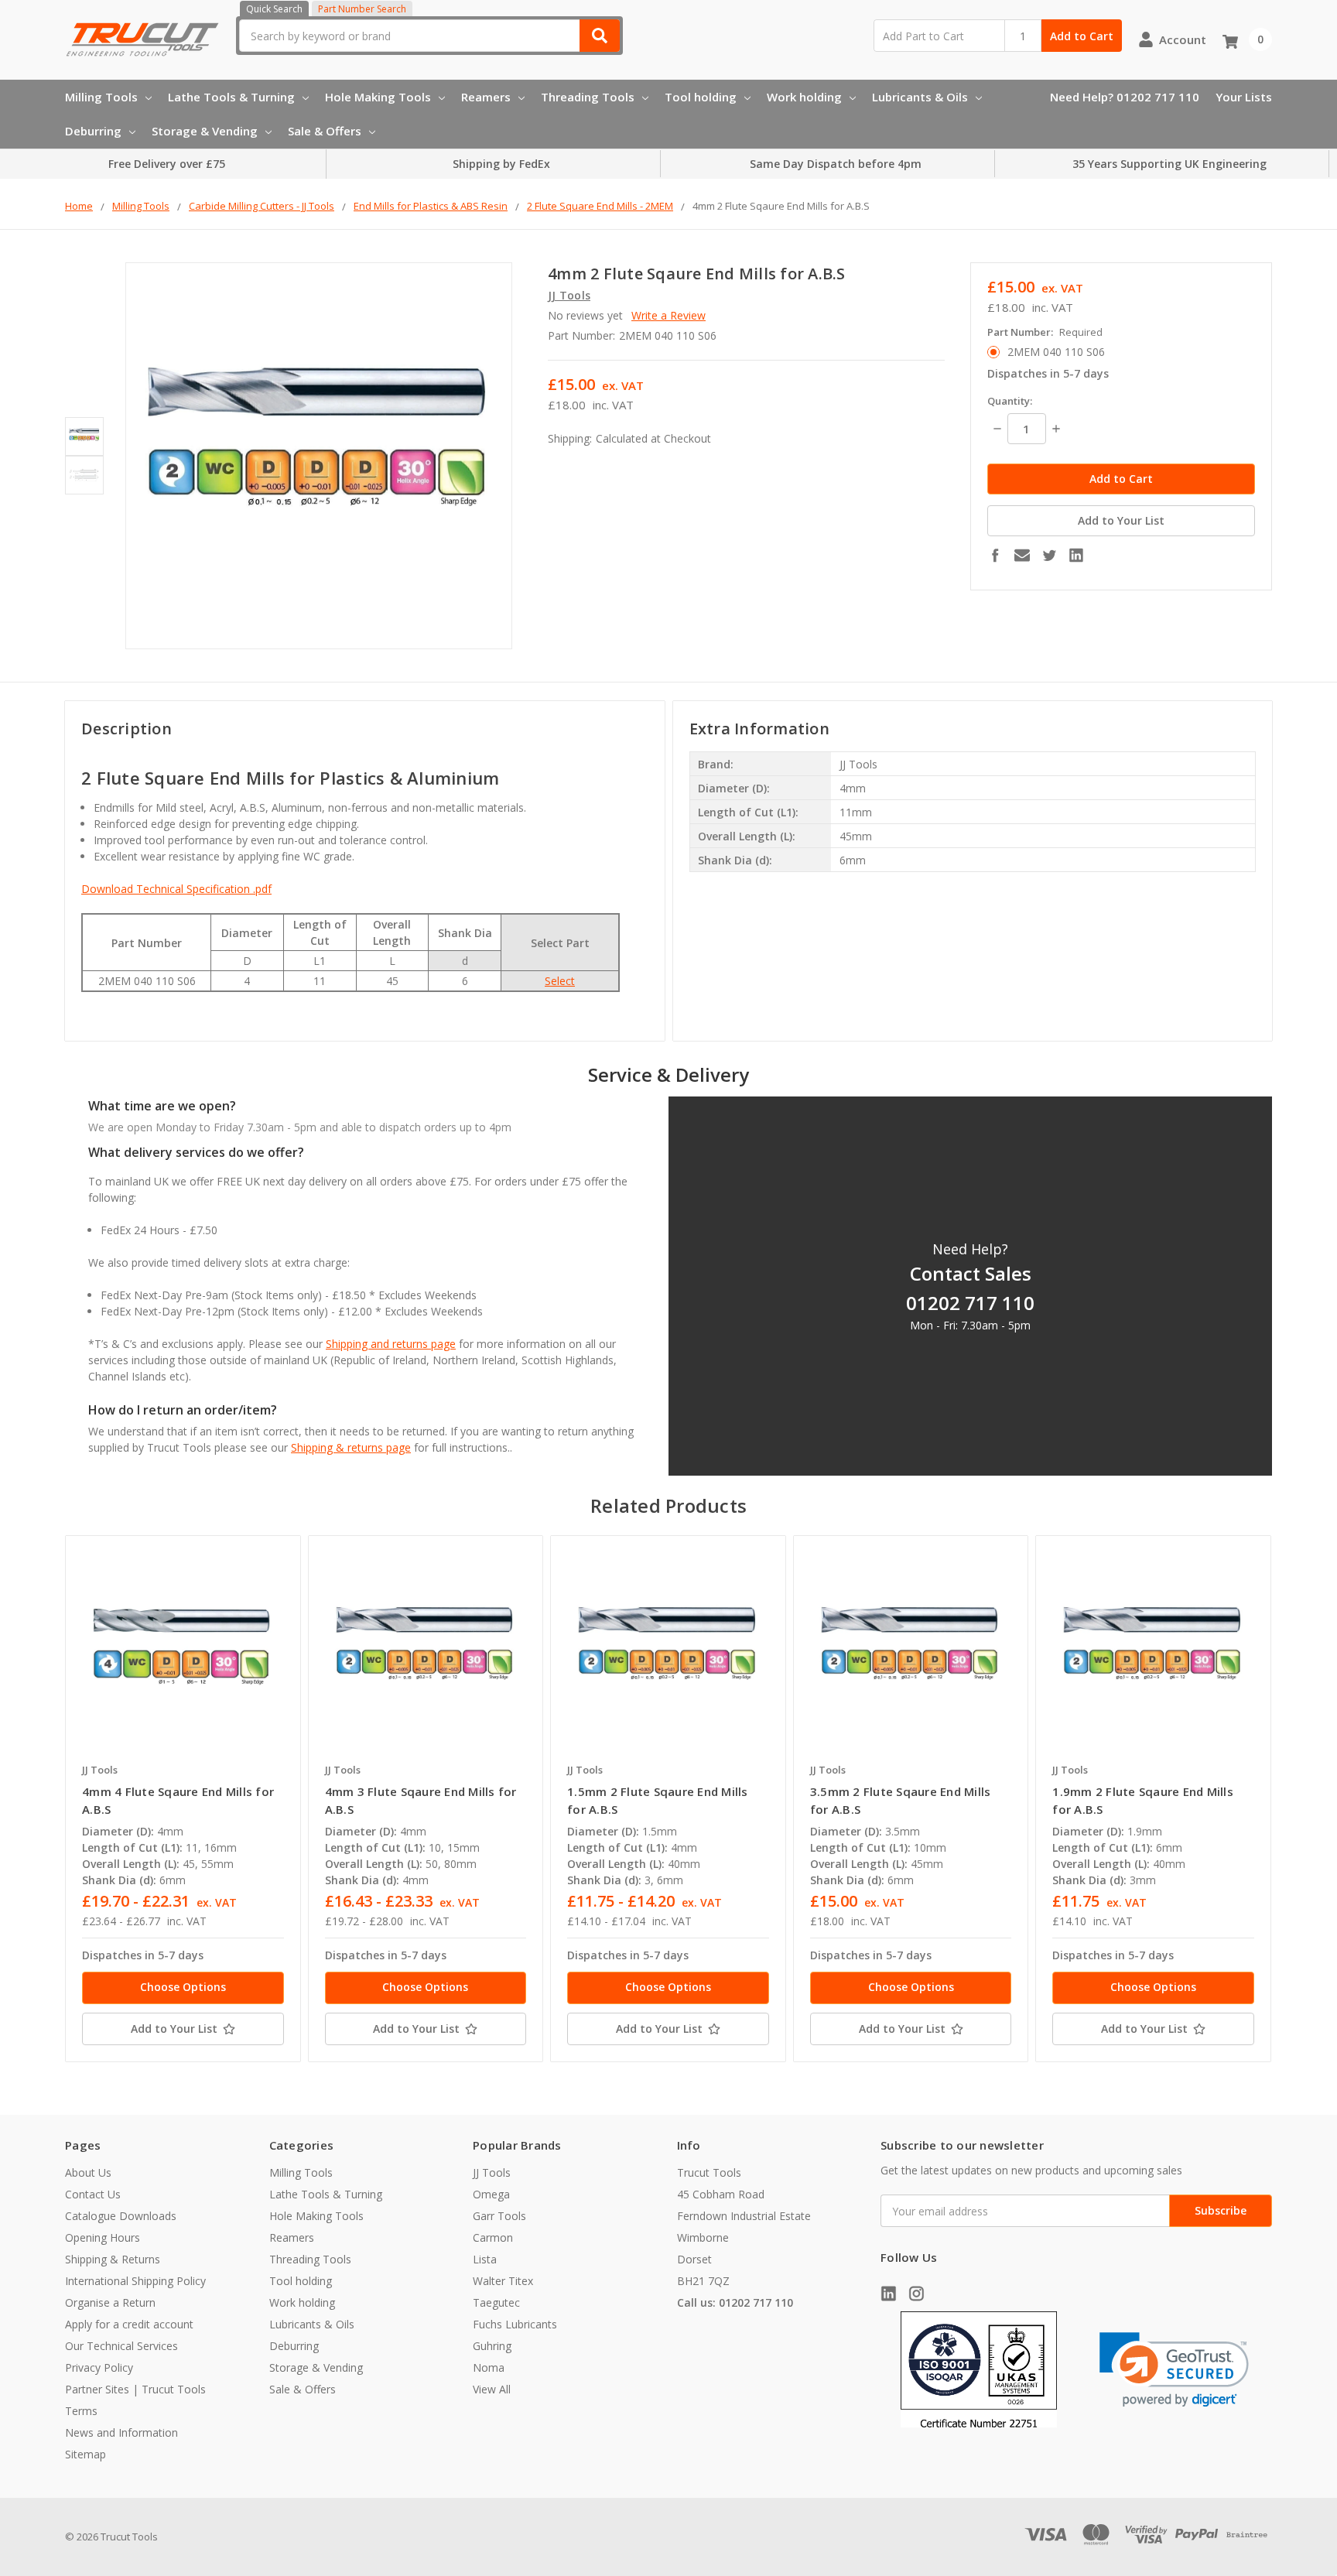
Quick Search (274, 9)
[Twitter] (1049, 555)
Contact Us (93, 2194)
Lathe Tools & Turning (231, 97)
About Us (88, 2172)
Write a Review (668, 315)
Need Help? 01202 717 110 (1125, 97)
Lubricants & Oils (920, 97)
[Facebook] (995, 555)
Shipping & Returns (113, 2259)
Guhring (492, 2346)
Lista (485, 2259)
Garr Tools (499, 2216)
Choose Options (183, 1987)
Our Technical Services (121, 2346)
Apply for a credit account (129, 2324)
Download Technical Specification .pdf (176, 889)
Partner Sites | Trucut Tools (135, 2389)
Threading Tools (588, 97)
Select (560, 981)
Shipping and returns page (391, 1344)
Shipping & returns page (351, 1447)
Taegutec (496, 2302)
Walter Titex (503, 2281)
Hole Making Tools (378, 97)
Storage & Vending (205, 131)
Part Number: (1045, 332)
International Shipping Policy (135, 2281)
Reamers (486, 97)
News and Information (121, 2432)
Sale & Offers (325, 131)
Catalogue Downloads (121, 2216)
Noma (489, 2367)
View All (492, 2389)
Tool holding (701, 97)
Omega (491, 2194)
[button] (1174, 2370)
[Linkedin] (1076, 555)
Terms (81, 2411)
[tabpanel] (183, 1799)
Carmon (493, 2237)
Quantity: (1010, 401)
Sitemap (85, 2454)
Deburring (93, 131)
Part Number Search (362, 9)
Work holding (804, 97)
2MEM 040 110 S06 (1056, 352)
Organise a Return (110, 2302)
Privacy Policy (99, 2367)
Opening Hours (103, 2237)
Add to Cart (1082, 36)
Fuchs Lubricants (515, 2324)
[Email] (1022, 555)
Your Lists (1244, 97)
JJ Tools (492, 2172)
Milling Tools (101, 97)
